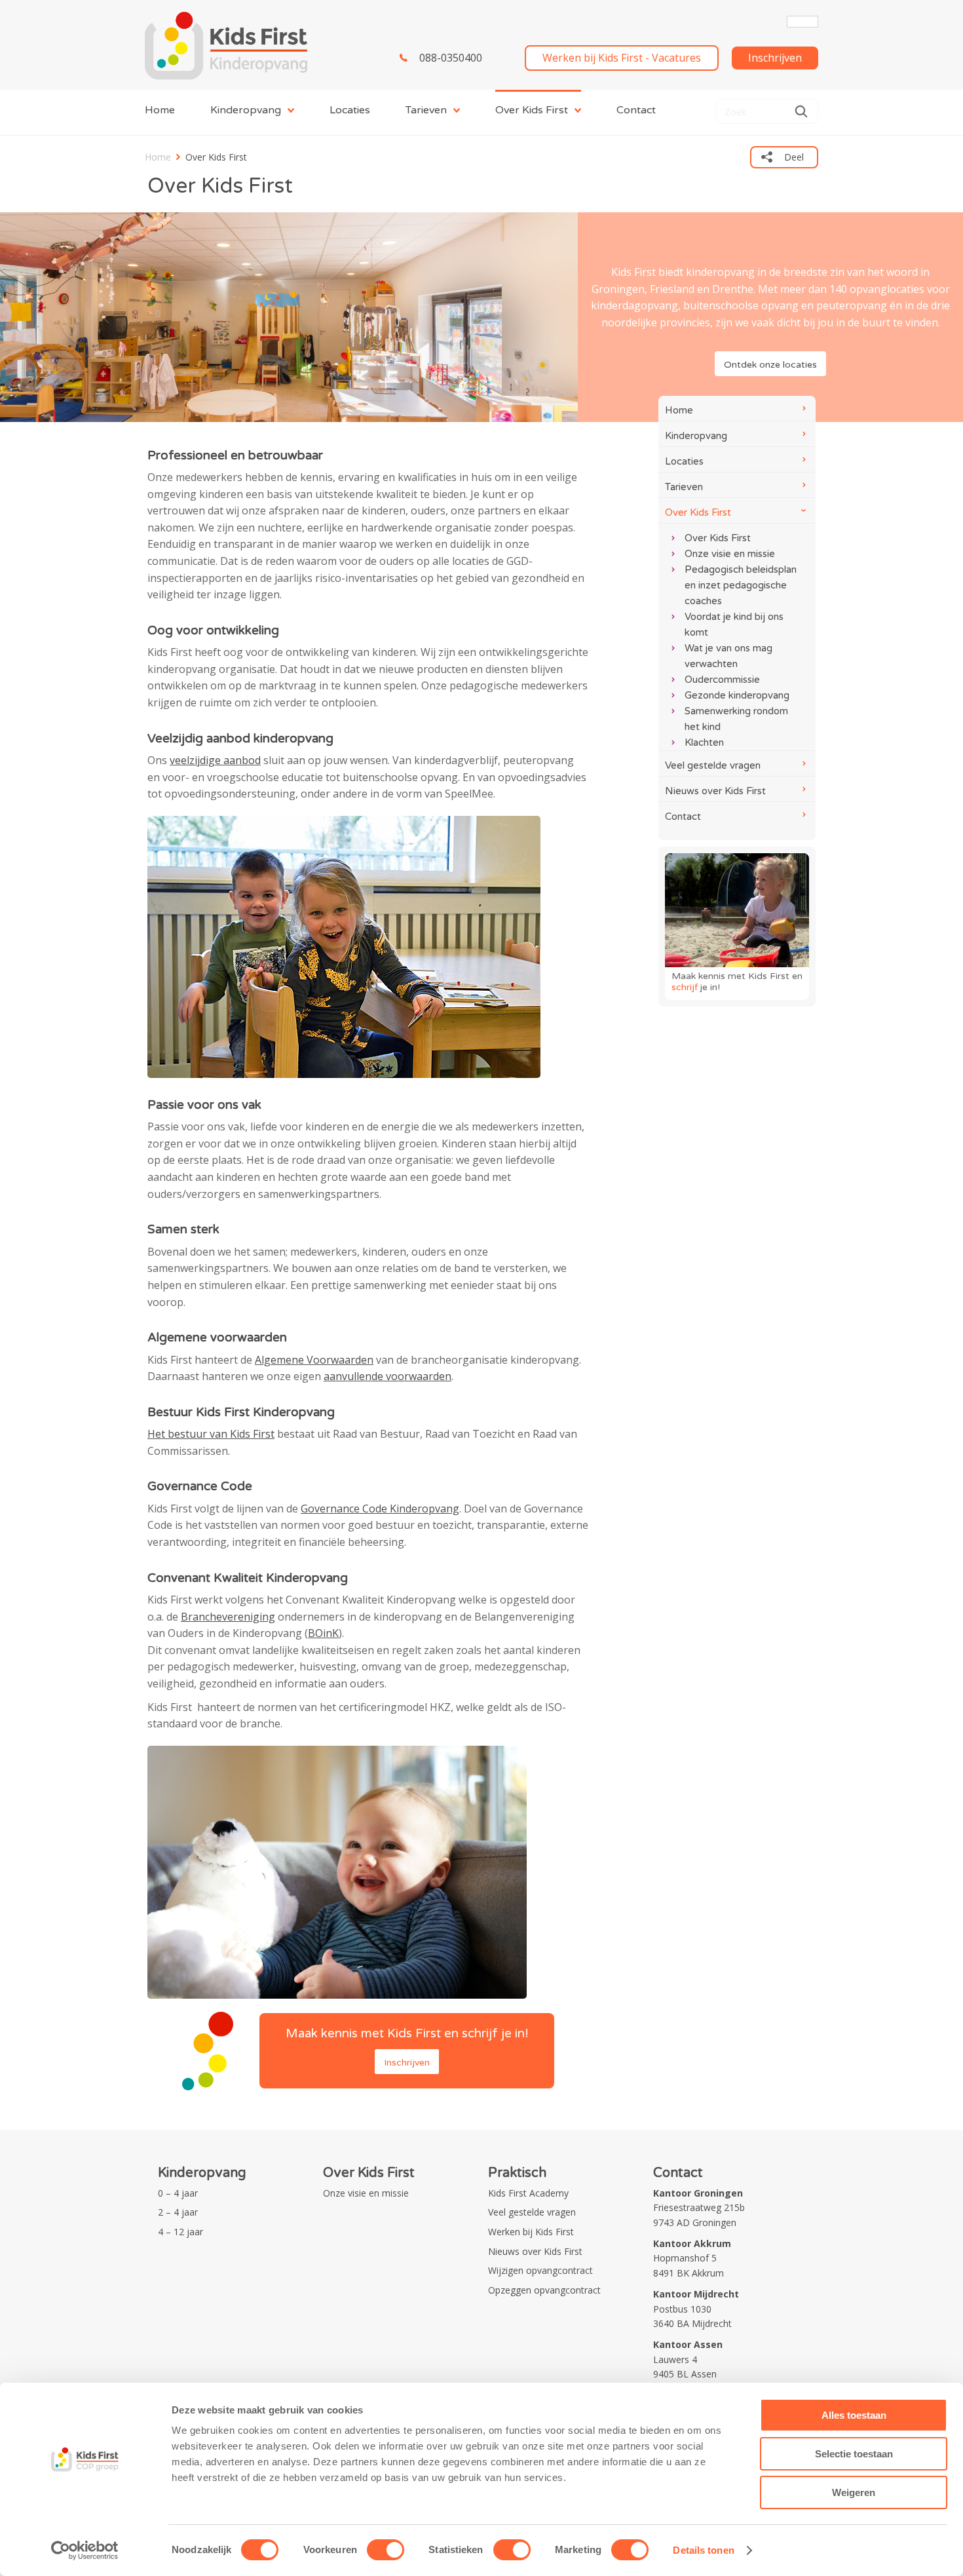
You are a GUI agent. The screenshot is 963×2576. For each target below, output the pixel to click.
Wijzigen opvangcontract (540, 2270)
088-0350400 (451, 58)
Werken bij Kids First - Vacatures (622, 58)
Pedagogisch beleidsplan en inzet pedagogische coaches (741, 585)
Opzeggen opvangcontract (544, 2290)
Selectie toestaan (854, 2454)
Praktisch (517, 2173)
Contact (636, 110)
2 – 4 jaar (178, 2212)
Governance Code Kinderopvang (380, 1509)
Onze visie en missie (730, 554)
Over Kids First (532, 110)
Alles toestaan (854, 2415)
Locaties (350, 110)
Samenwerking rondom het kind (736, 719)
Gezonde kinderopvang (737, 695)
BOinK (323, 1633)
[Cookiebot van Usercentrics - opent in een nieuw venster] (85, 2550)
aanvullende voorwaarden (387, 1376)
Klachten (704, 742)
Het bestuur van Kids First (211, 1434)
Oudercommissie (722, 680)
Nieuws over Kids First (715, 791)
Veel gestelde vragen (713, 765)
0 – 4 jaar (178, 2193)
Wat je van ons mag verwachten (728, 656)
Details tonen (703, 2550)
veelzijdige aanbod (215, 760)
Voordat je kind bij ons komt (734, 625)
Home (160, 110)
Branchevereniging (228, 1617)
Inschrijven (775, 58)
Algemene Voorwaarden (314, 1360)
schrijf (685, 987)
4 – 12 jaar (180, 2232)
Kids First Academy (528, 2193)
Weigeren (854, 2492)
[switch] (386, 2550)
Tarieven (426, 110)
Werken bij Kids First (531, 2232)
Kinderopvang (246, 110)
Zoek (801, 111)
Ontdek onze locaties (770, 365)
